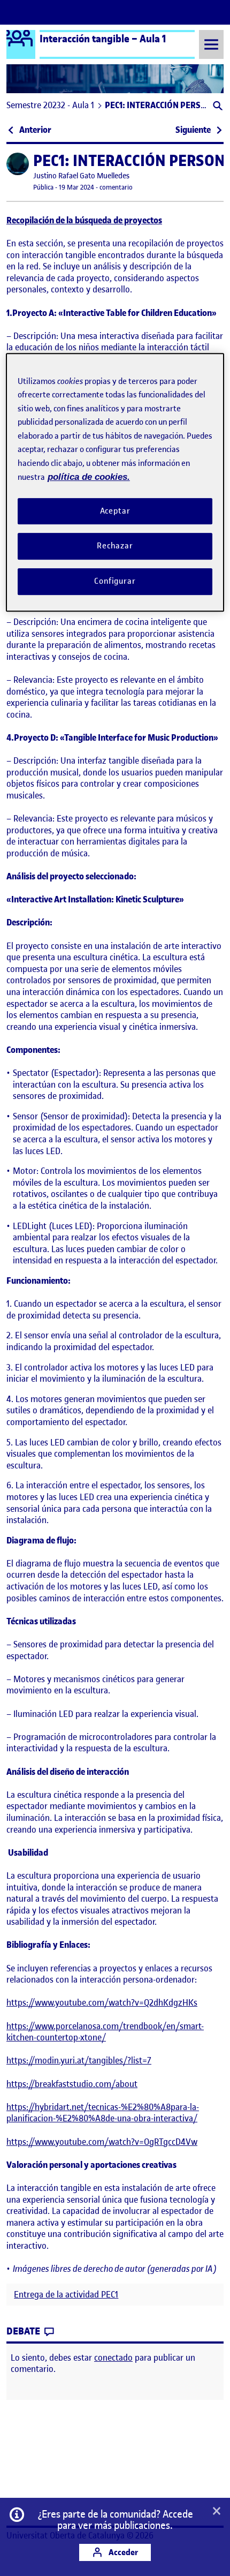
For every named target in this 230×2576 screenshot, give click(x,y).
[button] (217, 107)
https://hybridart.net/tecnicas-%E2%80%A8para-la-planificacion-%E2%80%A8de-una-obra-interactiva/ (103, 2113)
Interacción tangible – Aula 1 (103, 39)
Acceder (122, 2552)
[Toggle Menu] (211, 44)
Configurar (115, 581)
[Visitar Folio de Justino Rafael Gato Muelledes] (18, 164)
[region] (115, 482)
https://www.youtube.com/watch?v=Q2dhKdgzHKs (102, 2002)
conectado (113, 2357)
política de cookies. (89, 477)
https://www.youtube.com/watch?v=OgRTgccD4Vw (102, 2142)
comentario (116, 187)
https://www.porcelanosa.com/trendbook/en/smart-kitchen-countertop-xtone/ (105, 2032)
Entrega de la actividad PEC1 (66, 2295)
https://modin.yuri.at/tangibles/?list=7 (79, 2060)
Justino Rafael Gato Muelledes (81, 176)
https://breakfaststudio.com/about (72, 2084)
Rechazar (115, 546)
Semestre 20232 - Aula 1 (50, 105)
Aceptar (115, 511)
